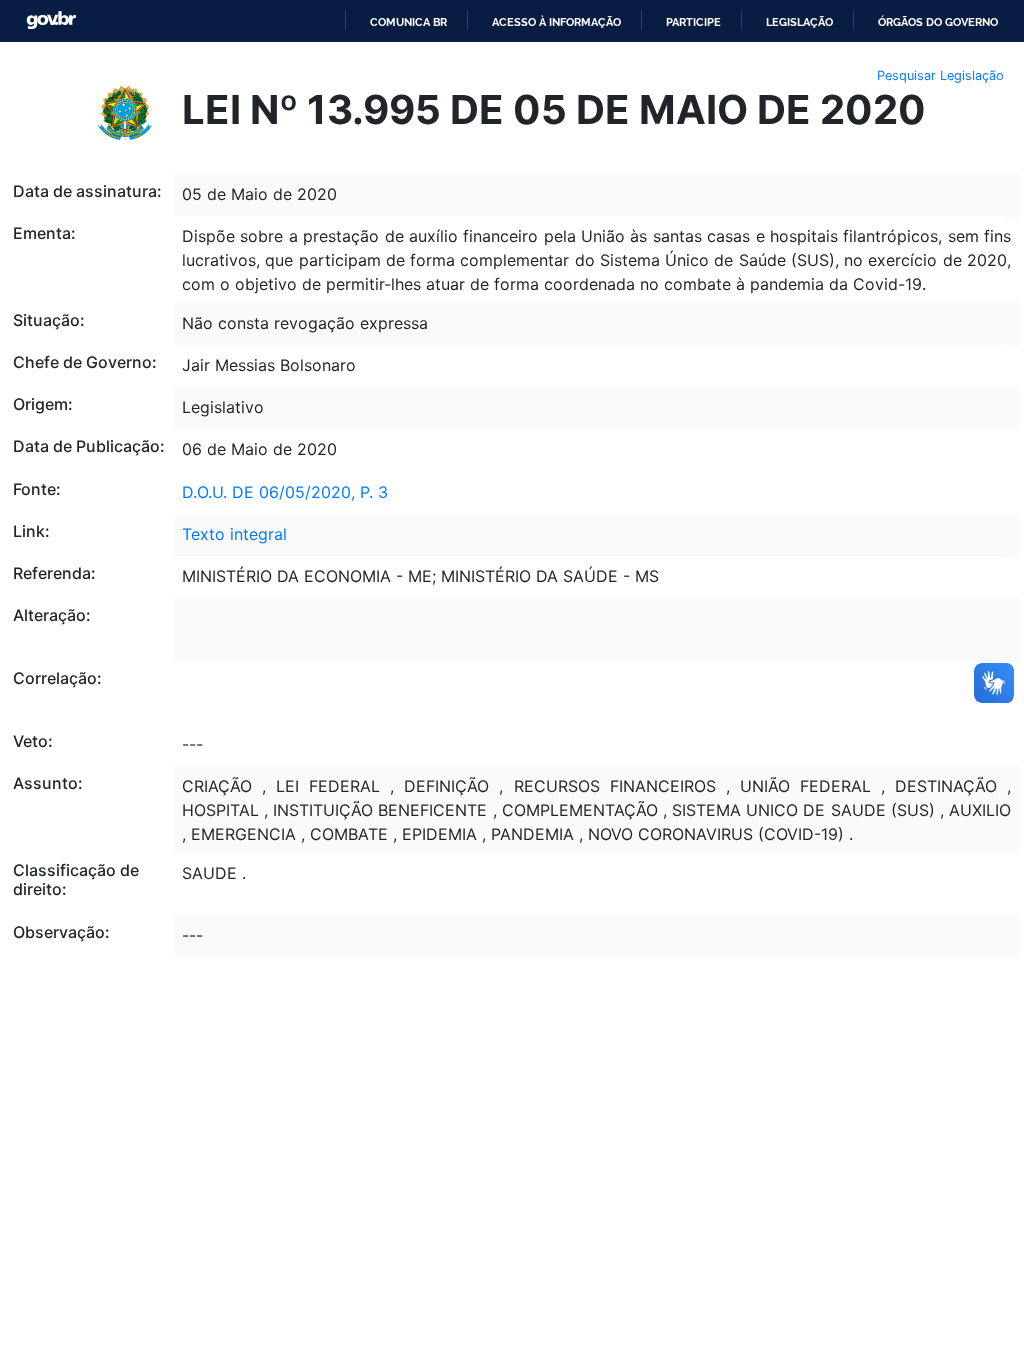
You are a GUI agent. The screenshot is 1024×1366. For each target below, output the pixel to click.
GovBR (51, 20)
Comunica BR (408, 22)
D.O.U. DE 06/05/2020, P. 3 (285, 492)
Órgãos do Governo (938, 22)
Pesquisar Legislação (940, 75)
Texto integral (234, 534)
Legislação (799, 22)
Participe (693, 22)
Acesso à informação (556, 22)
